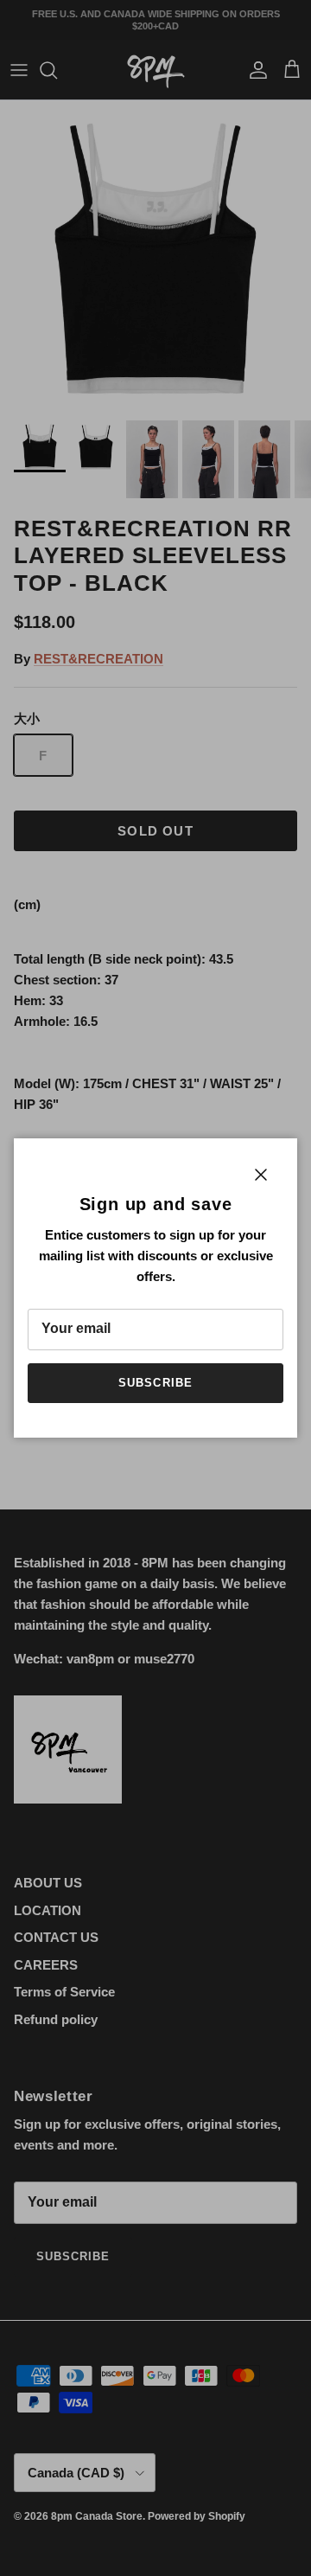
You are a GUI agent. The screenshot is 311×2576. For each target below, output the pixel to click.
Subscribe (155, 1383)
